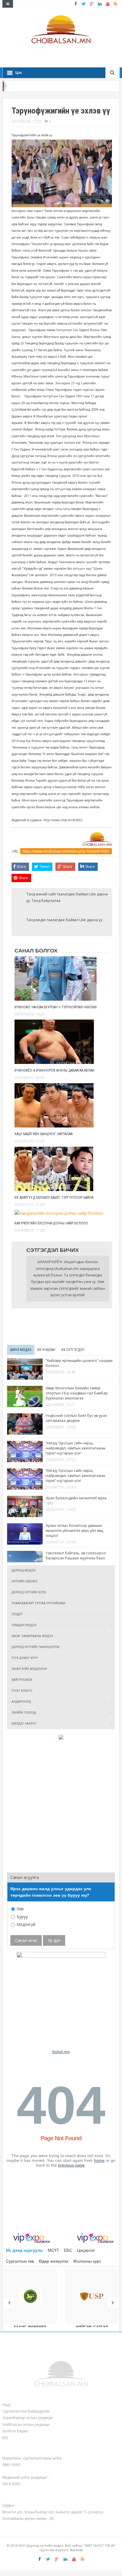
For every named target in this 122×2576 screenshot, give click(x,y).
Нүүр (7, 2405)
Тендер (17, 1614)
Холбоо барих (15, 2431)
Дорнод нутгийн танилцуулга (35, 1647)
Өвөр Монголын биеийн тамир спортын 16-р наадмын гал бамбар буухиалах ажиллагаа (77, 1393)
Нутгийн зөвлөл (24, 1581)
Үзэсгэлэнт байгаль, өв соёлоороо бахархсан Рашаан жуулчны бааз (76, 1556)
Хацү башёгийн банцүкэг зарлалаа (44, 1134)
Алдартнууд (21, 1702)
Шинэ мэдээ (21, 1350)
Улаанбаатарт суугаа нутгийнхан (38, 1603)
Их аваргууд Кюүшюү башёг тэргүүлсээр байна (54, 1198)
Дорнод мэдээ (24, 1570)
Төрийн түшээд (24, 1713)
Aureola (76, 2550)
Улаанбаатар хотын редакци (28, 2418)
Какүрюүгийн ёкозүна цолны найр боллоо (51, 1223)
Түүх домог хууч (25, 1658)
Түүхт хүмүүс (22, 1691)
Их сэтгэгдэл (73, 1350)
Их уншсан (46, 1350)
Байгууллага (22, 1680)
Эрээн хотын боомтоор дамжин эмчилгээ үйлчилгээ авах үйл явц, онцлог (75, 1531)
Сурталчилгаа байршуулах (26, 2411)
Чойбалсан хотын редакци (26, 2424)
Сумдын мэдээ (24, 1625)
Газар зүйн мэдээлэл (29, 1669)
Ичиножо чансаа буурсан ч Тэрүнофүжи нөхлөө (56, 1007)
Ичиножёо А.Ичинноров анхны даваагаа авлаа (54, 1070)
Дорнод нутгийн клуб (29, 1592)
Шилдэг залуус (24, 1724)
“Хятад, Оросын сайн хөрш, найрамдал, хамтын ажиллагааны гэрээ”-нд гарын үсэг (76, 1448)
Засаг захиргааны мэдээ (32, 1636)
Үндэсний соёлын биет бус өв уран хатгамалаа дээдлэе (76, 1418)
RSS (5, 2438)
